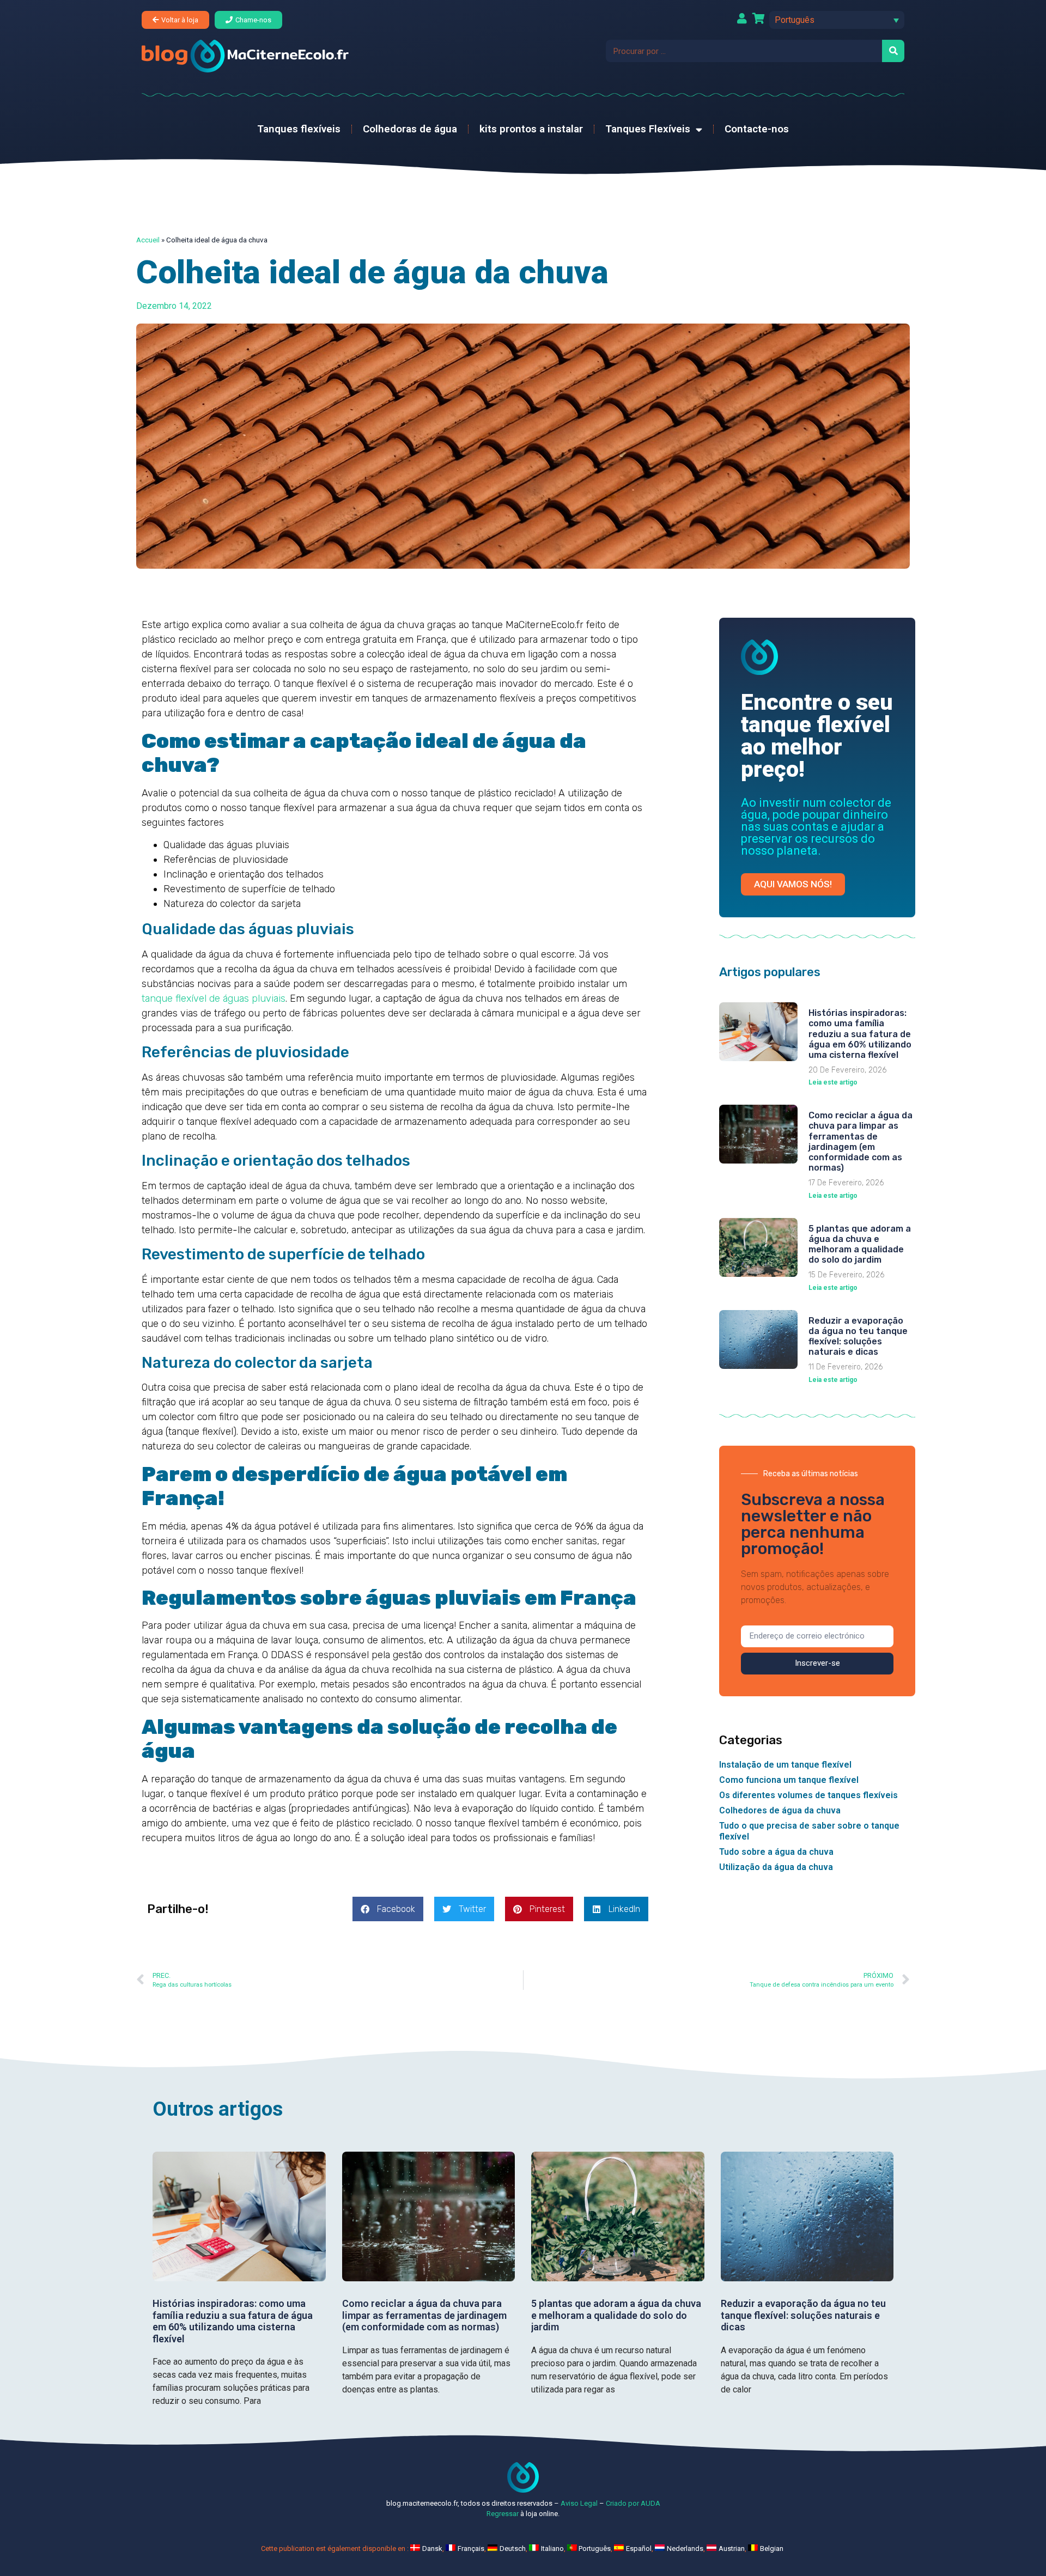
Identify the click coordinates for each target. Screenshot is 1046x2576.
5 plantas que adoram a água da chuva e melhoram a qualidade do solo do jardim (860, 1244)
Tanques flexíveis (299, 129)
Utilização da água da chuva (776, 1867)
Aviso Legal (579, 2503)
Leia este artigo (833, 1082)
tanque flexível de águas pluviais (214, 998)
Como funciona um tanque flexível (789, 1780)
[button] (837, 20)
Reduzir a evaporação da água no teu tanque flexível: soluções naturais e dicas (858, 1336)
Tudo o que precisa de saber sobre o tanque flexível (809, 1831)
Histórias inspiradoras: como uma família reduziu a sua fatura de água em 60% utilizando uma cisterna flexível (860, 1034)
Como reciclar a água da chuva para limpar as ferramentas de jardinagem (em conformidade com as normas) (860, 1141)
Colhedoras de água (410, 129)
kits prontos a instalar (531, 129)
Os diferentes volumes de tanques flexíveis (808, 1795)
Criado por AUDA (633, 2503)
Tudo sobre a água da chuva (776, 1852)
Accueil (148, 240)
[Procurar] (893, 51)
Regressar (503, 2514)
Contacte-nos (757, 129)
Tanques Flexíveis (648, 129)
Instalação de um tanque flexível (785, 1765)
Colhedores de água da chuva (780, 1810)
